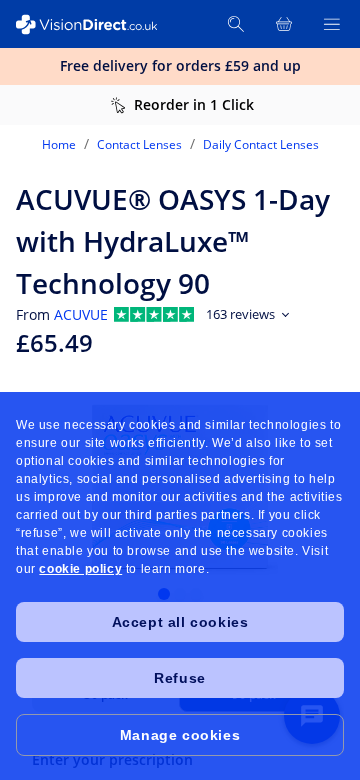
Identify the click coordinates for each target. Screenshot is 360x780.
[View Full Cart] (284, 24)
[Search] (236, 24)
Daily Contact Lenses (261, 144)
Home (59, 144)
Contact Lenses (139, 144)
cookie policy (80, 569)
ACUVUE (81, 314)
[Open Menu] (332, 24)
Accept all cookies (180, 622)
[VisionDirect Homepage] (88, 24)
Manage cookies (180, 735)
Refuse (180, 678)
